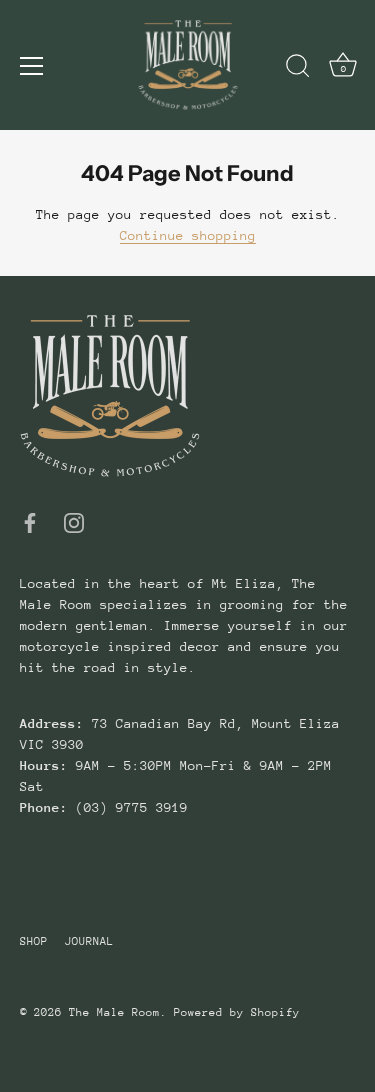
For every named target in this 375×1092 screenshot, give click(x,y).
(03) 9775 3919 (128, 807)
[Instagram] (74, 522)
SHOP (34, 941)
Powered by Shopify (237, 1012)
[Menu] (32, 66)
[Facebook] (30, 522)
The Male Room (114, 1012)
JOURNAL (89, 941)
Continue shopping (188, 235)
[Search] (298, 69)
